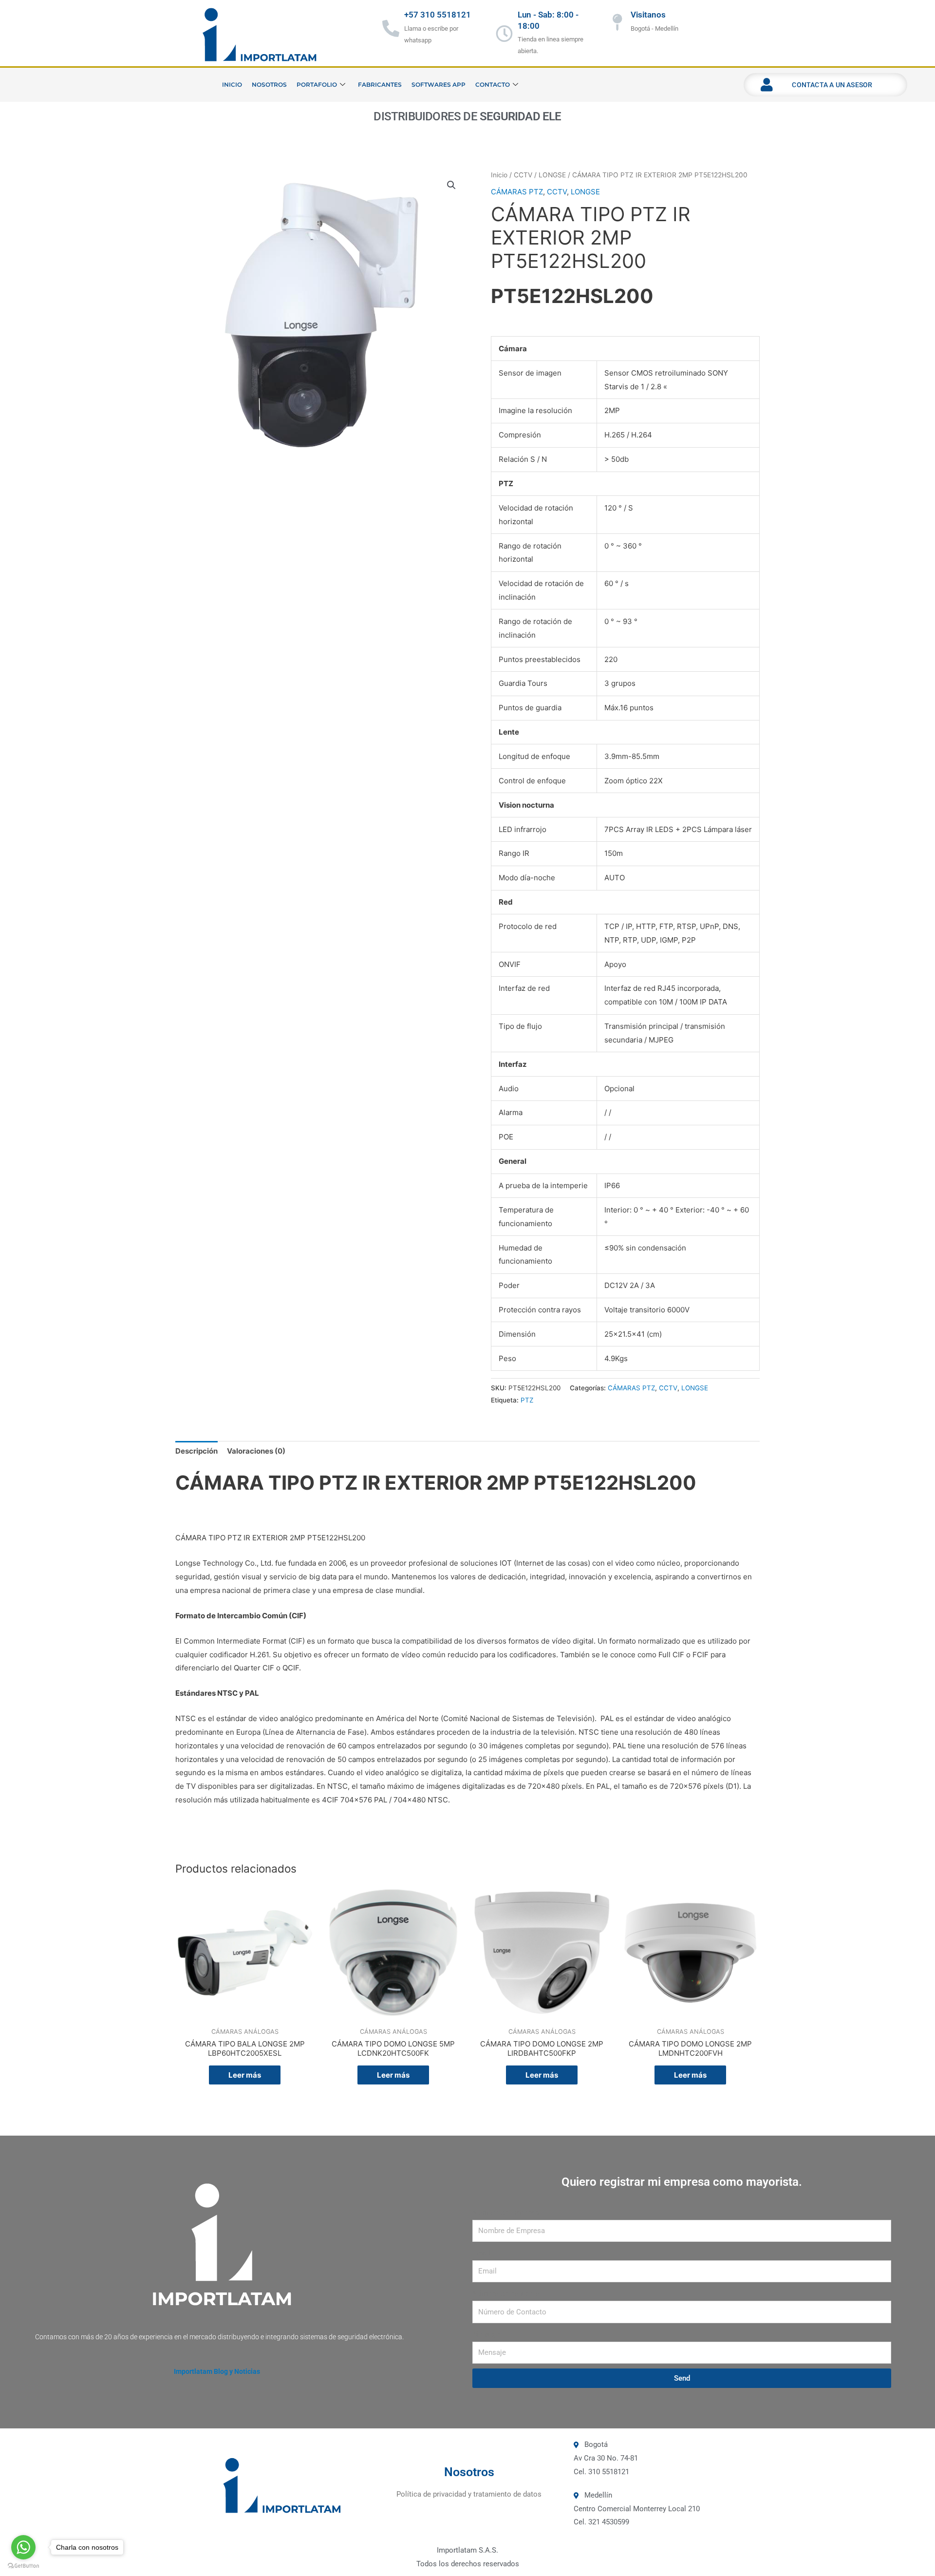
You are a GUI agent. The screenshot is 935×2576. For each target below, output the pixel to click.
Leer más (245, 2075)
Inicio (499, 175)
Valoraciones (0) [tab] (256, 1451)
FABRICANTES (380, 85)
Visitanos (648, 15)
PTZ (527, 1400)
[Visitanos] (617, 22)
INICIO (232, 85)
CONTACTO (493, 85)
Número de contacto (506, 2293)
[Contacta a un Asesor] (767, 85)
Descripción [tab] (196, 1451)
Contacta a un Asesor (832, 85)
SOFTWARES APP (439, 85)
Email (482, 2253)
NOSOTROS (269, 85)
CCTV (523, 175)
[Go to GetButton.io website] (23, 2566)
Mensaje (486, 2334)
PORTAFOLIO (317, 85)
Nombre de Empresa (506, 2213)
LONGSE (552, 175)
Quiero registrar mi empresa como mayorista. (682, 2182)
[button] (451, 185)
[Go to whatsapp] (23, 2547)
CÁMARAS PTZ (517, 192)
